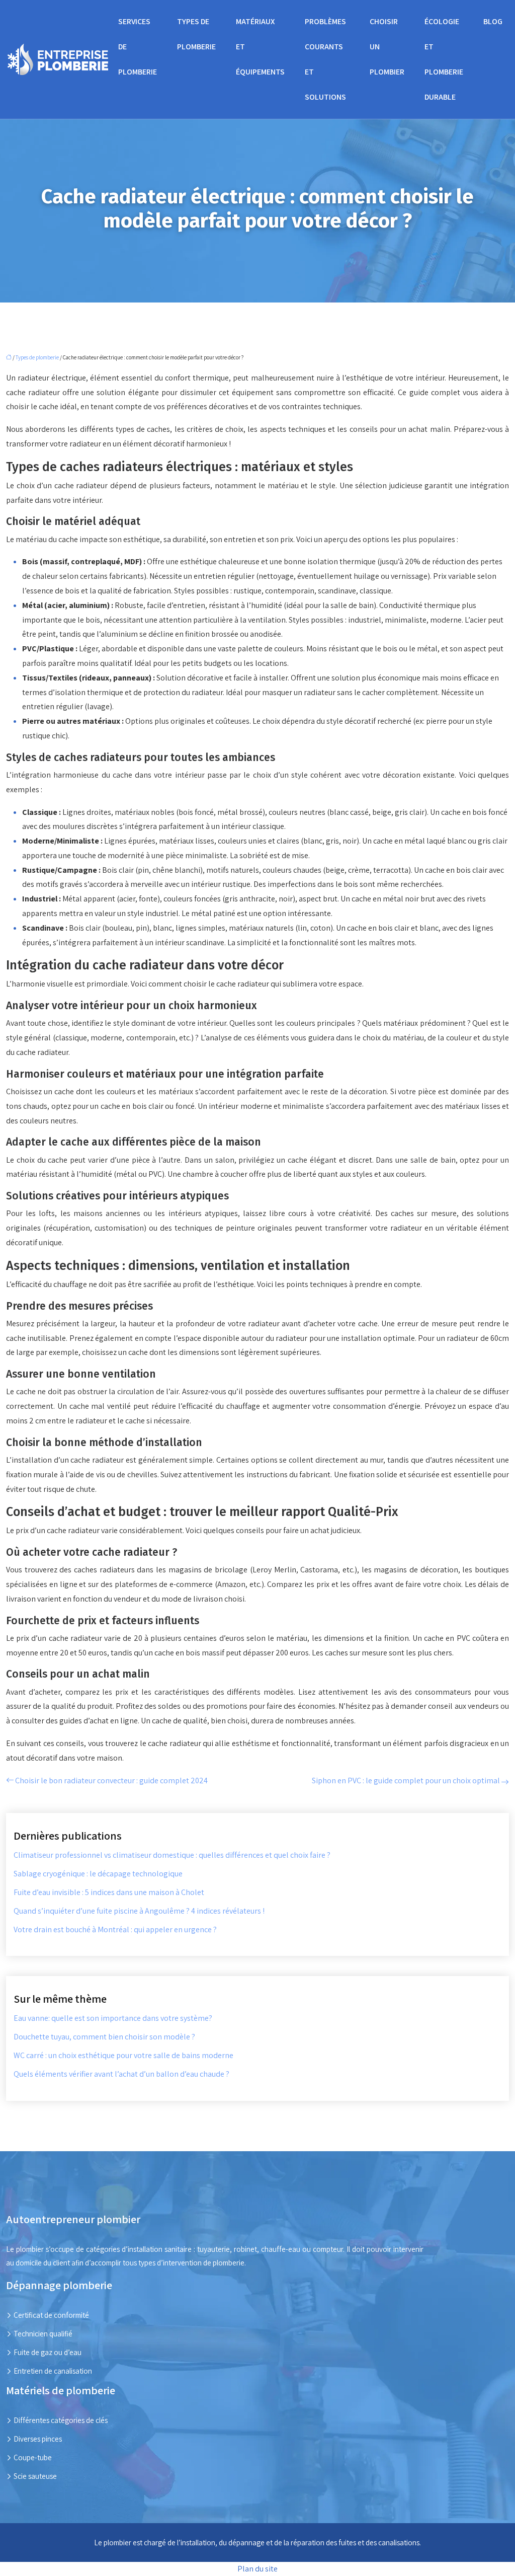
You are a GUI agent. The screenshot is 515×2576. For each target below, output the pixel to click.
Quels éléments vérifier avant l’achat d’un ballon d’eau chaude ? (121, 2074)
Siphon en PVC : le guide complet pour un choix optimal (406, 1781)
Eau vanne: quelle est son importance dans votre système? (113, 2018)
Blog (493, 21)
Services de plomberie (138, 47)
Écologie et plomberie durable (444, 59)
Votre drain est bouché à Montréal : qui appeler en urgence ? (115, 1929)
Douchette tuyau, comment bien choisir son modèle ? (104, 2037)
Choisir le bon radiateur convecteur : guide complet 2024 (111, 1781)
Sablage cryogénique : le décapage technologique (98, 1874)
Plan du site (257, 2569)
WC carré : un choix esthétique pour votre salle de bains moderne (123, 2055)
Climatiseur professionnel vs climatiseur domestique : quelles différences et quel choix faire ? (172, 1855)
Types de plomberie (196, 34)
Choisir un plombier (387, 47)
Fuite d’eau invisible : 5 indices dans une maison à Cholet (109, 1892)
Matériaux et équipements (260, 47)
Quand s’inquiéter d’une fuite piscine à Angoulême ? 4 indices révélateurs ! (139, 1911)
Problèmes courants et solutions (325, 59)
